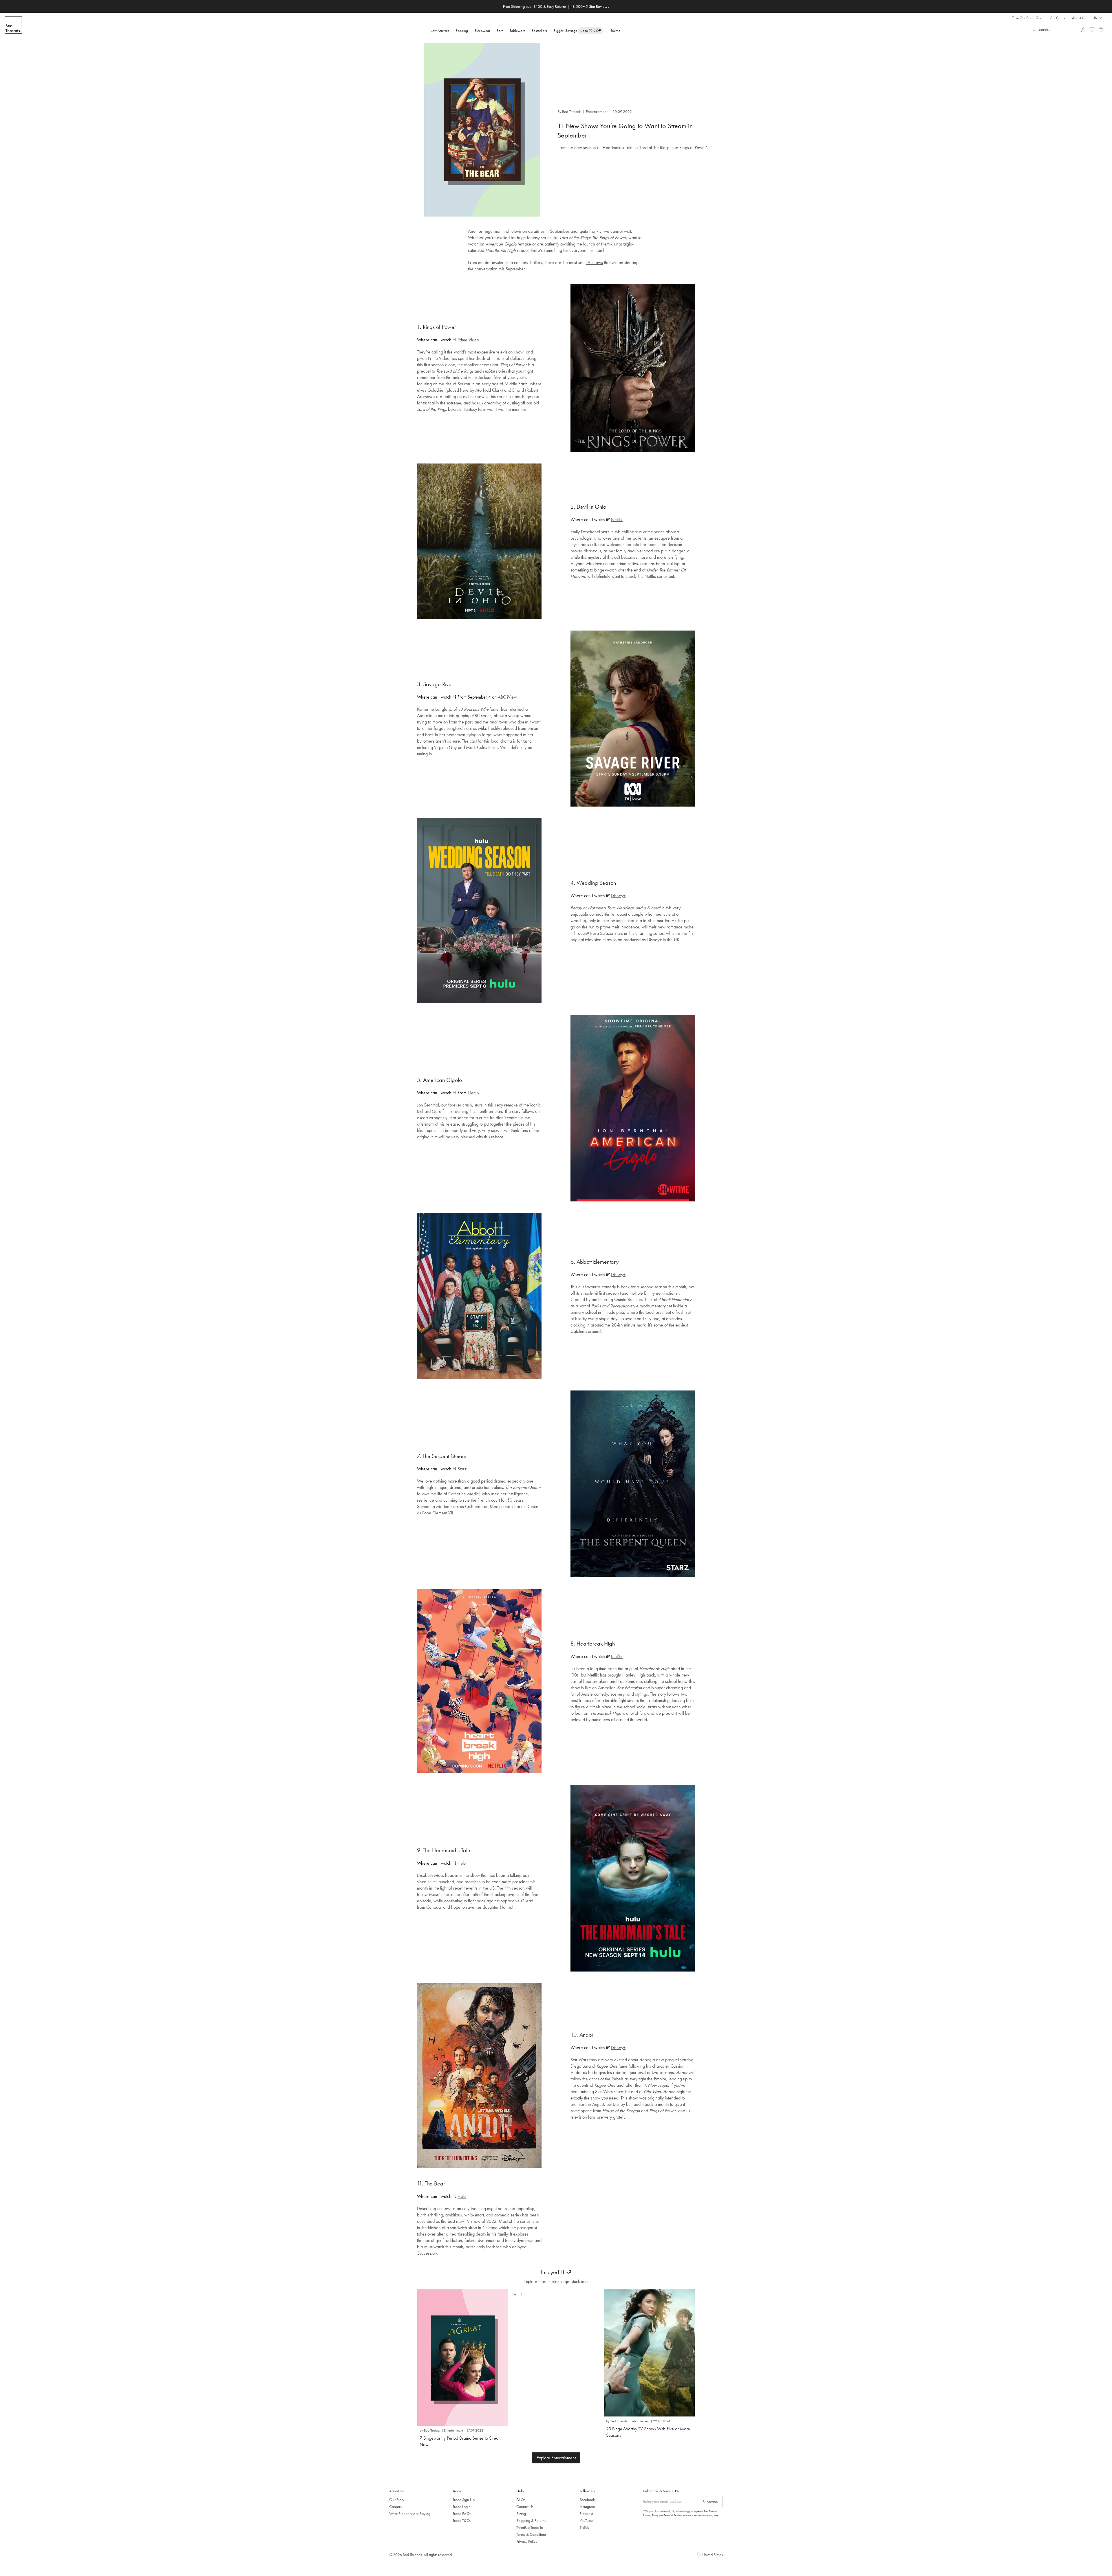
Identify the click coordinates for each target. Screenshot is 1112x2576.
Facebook (587, 2500)
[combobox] (1054, 30)
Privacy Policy (527, 2541)
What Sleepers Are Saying (410, 2513)
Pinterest (586, 2513)
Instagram (587, 2507)
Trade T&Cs (462, 2520)
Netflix (617, 520)
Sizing (521, 2513)
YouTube (586, 2520)
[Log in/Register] (1083, 30)
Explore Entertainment (556, 2458)
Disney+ (618, 896)
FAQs (521, 2500)
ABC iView (507, 697)
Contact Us (525, 2507)
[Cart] (1101, 30)
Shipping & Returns (531, 2520)
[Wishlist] (1092, 30)
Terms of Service (673, 2515)
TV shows (594, 262)
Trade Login (462, 2507)
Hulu (462, 1863)
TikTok (584, 2527)
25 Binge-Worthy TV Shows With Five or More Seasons (648, 2432)
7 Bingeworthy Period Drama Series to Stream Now (461, 2441)
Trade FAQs (462, 2513)
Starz (462, 1469)
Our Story (397, 2500)
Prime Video (468, 340)
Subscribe (710, 2502)
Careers (395, 2507)
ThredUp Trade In (530, 2527)
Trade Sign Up (464, 2500)
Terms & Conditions (531, 2534)
